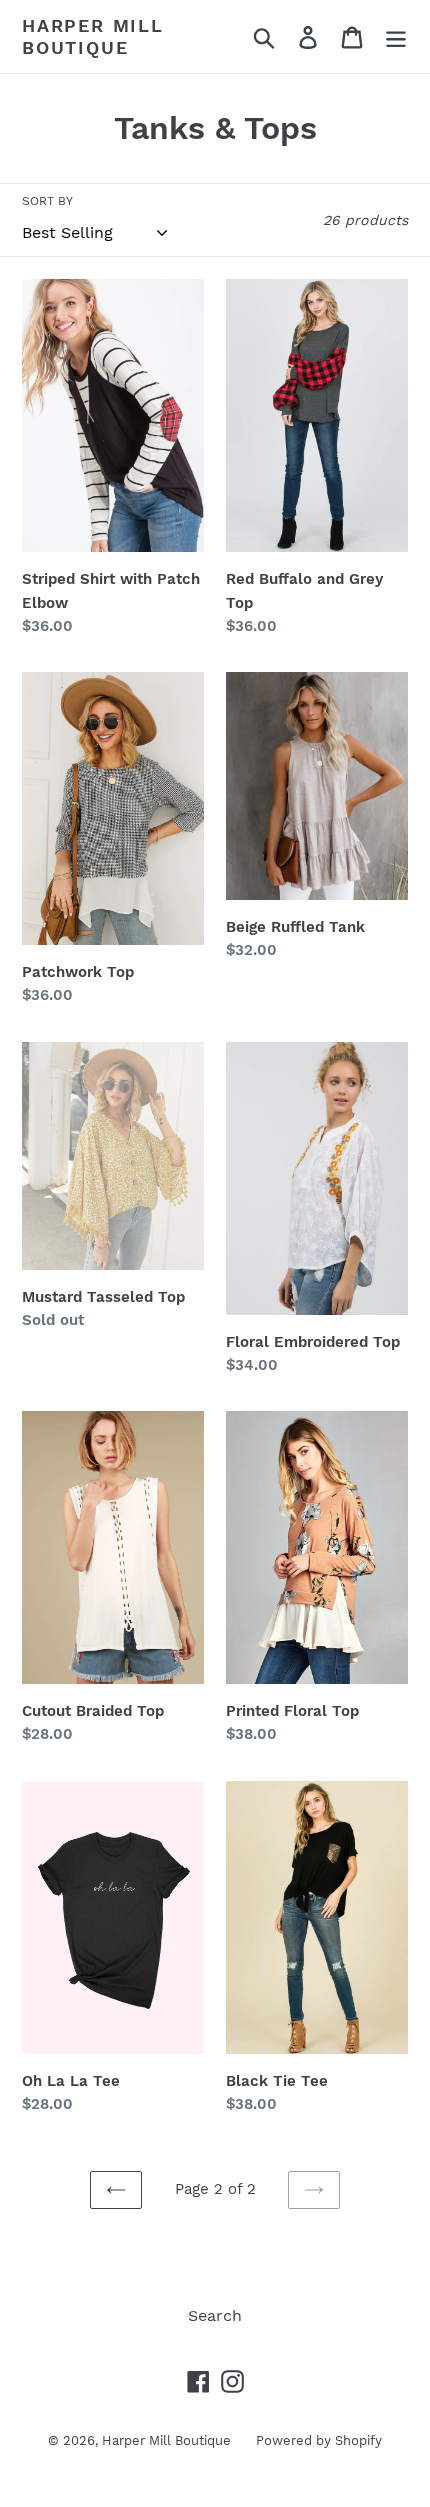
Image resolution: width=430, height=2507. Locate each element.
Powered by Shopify (319, 2440)
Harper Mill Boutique (93, 36)
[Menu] (396, 36)
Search (215, 2315)
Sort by (47, 201)
